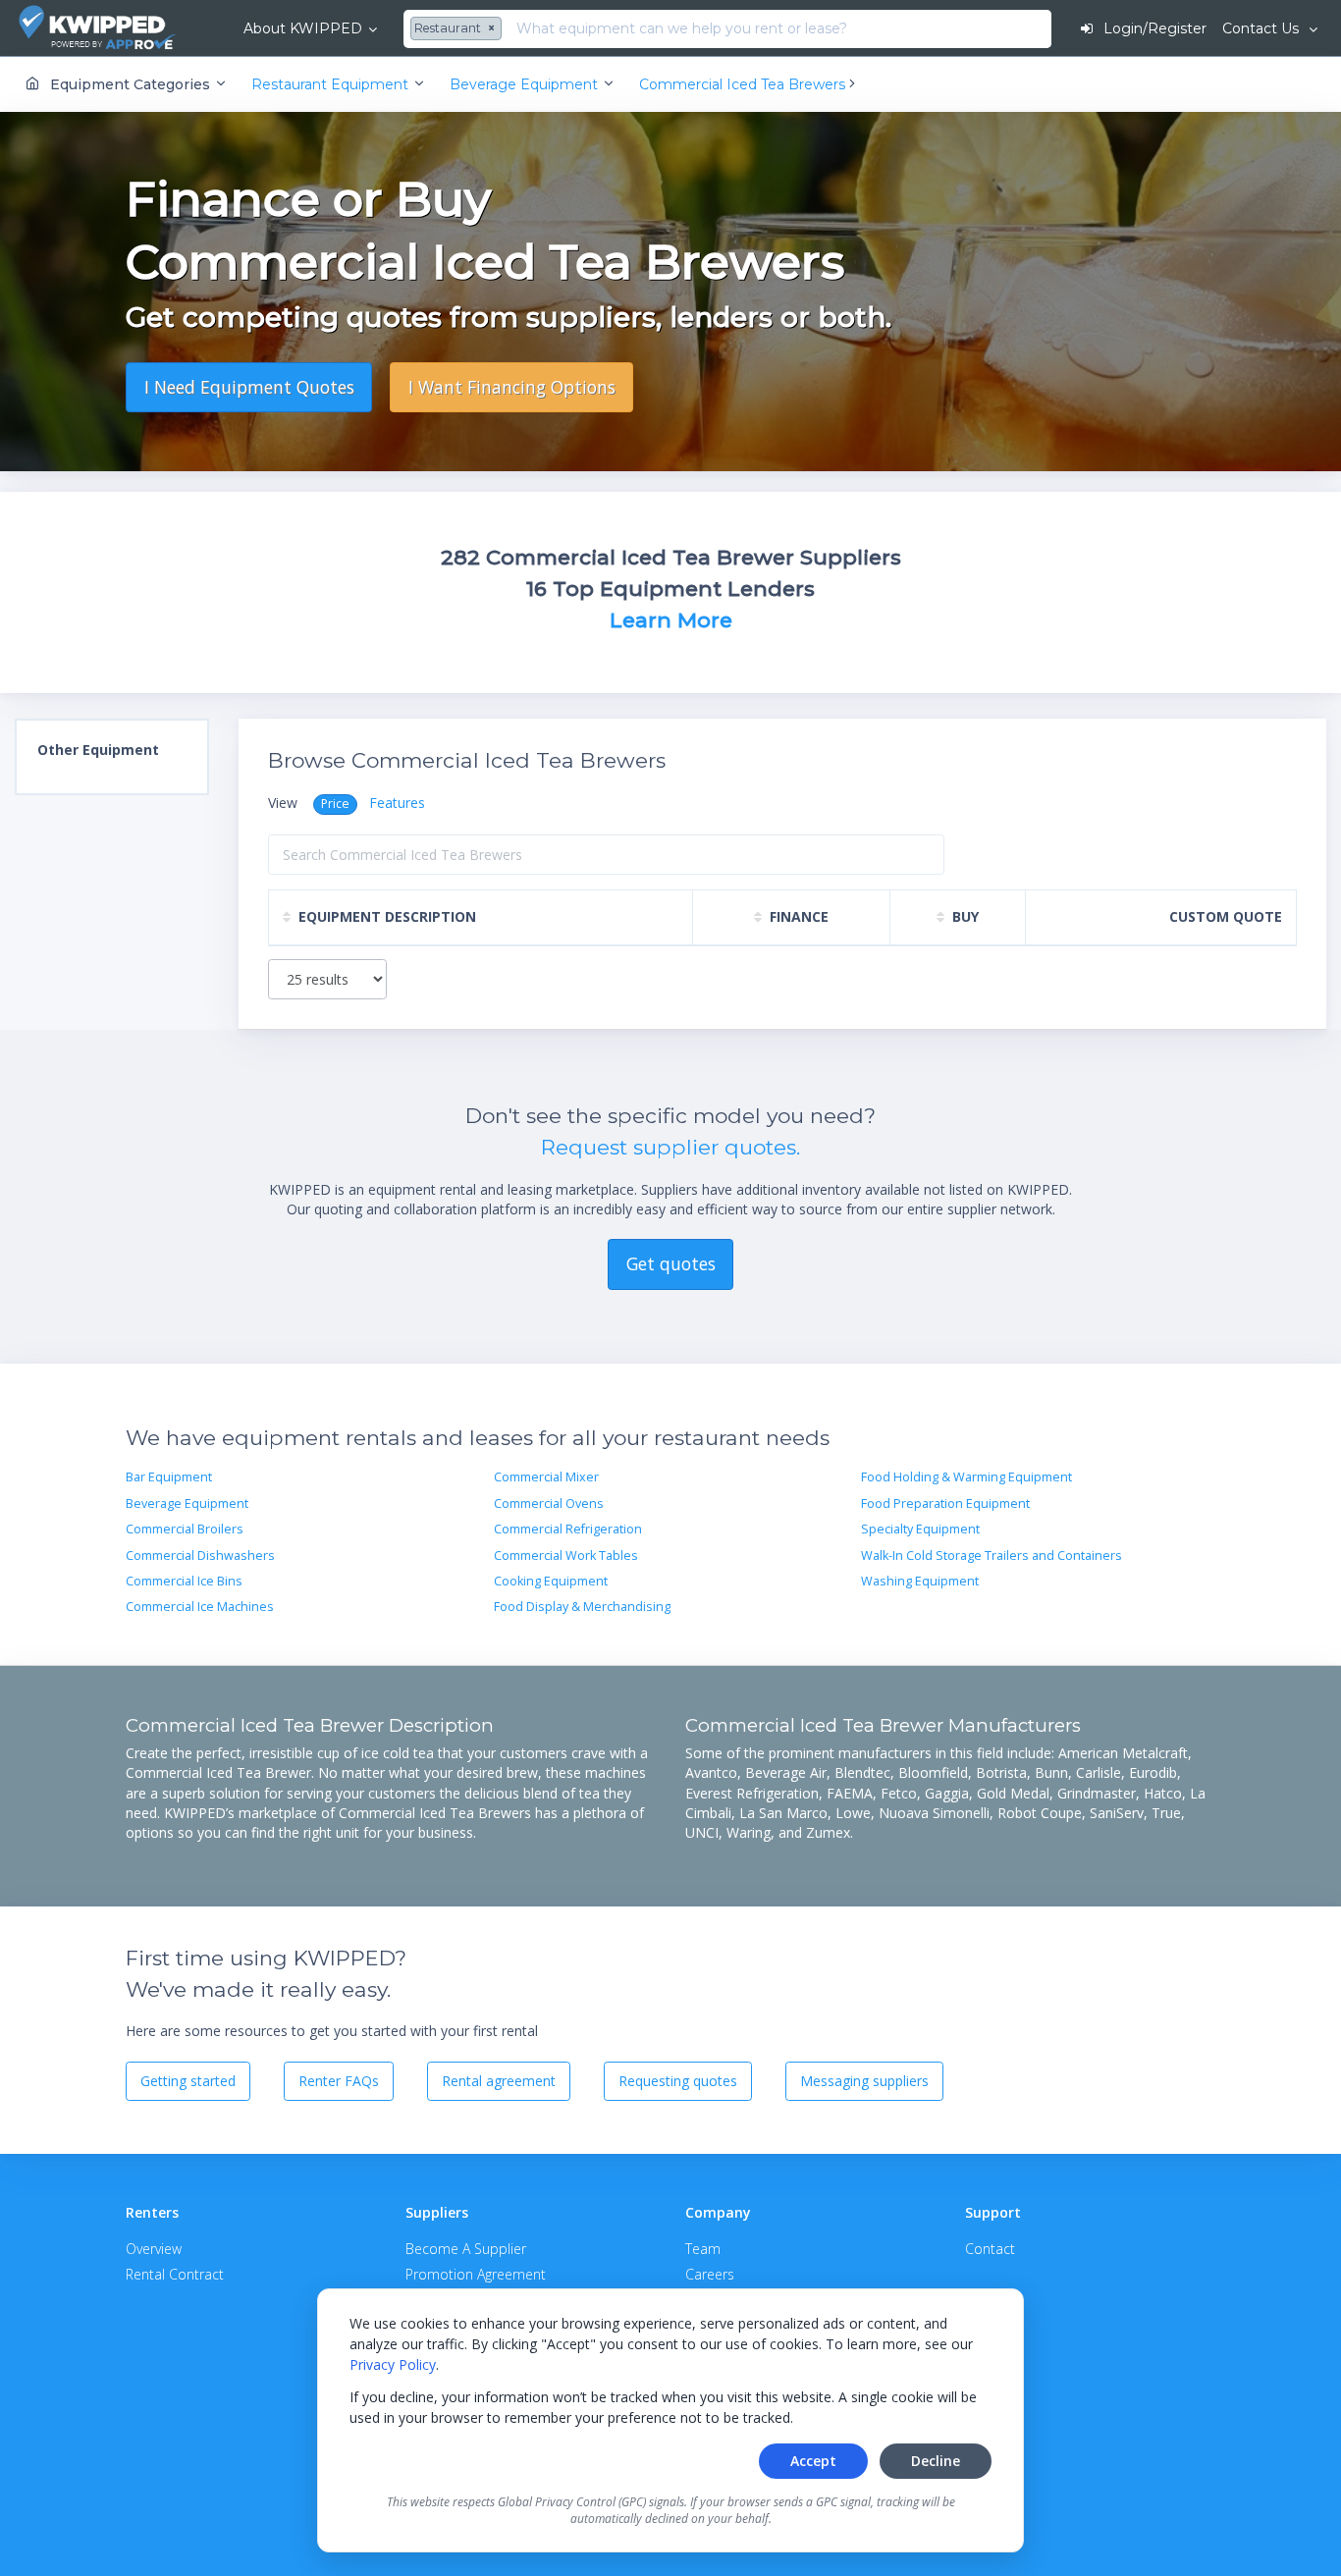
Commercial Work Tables (566, 1556)
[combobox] (458, 29)
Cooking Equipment (551, 1581)
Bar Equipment (169, 1477)
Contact (990, 2249)
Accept (813, 2461)
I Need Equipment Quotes (249, 387)
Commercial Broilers (185, 1529)
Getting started (188, 2081)
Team (703, 2249)
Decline (936, 2461)
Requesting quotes (678, 2081)
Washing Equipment (920, 1581)
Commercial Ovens (549, 1503)
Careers (710, 2274)
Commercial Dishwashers (200, 1556)
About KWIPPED (303, 28)
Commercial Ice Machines (200, 1607)
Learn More (671, 620)
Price (335, 804)
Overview (154, 2249)
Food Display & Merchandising (582, 1607)
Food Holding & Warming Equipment (966, 1477)
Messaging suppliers (864, 2081)
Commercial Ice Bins (184, 1581)
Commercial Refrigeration (568, 1529)
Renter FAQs (339, 2081)
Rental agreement (499, 2081)
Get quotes (671, 1263)
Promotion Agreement (476, 2274)
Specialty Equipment (920, 1529)
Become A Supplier (466, 2249)
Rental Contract (175, 2274)
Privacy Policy (393, 2364)
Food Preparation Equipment (945, 1503)
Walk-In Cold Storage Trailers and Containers (992, 1556)
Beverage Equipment (187, 1503)
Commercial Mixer (546, 1477)
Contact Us (1262, 28)
